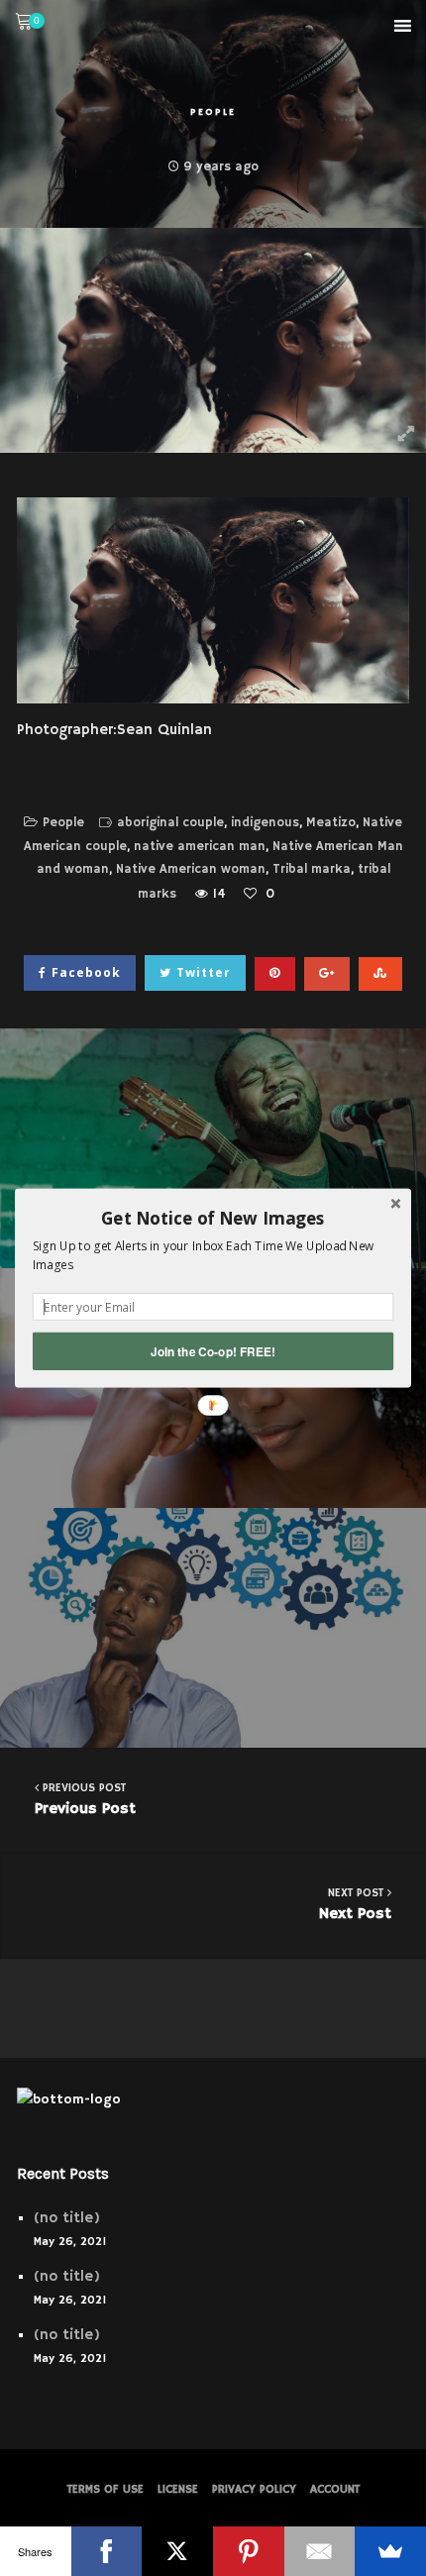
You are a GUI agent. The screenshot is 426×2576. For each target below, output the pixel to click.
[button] (213, 1218)
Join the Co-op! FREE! (213, 1351)
